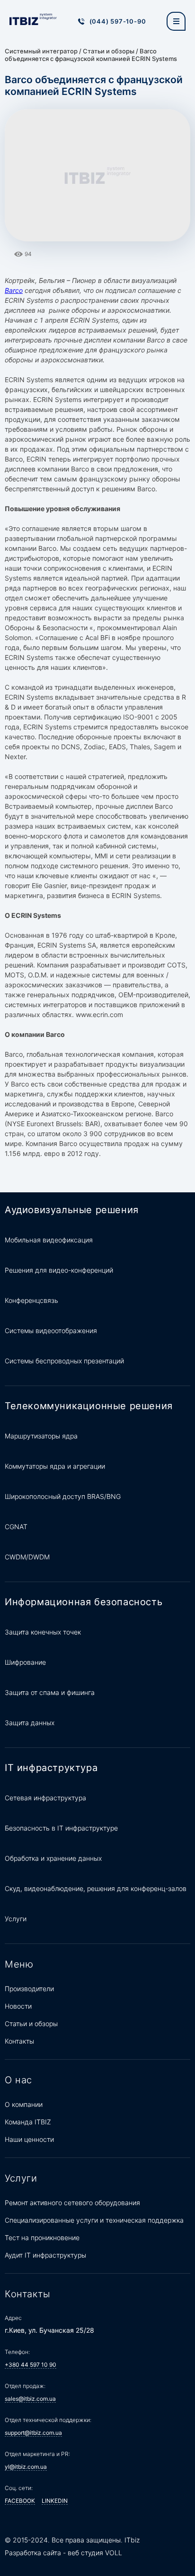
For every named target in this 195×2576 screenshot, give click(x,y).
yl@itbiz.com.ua (26, 2467)
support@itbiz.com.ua (33, 2433)
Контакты (19, 2041)
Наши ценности (29, 2139)
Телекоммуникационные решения (89, 1406)
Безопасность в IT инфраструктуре (61, 1828)
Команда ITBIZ (28, 2122)
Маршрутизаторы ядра (41, 1436)
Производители (29, 1989)
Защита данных (30, 1723)
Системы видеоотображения (51, 1331)
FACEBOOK (20, 2501)
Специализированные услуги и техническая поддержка (94, 2220)
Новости (18, 2006)
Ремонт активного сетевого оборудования (72, 2203)
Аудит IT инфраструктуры (45, 2255)
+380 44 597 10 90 (31, 2365)
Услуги (16, 1919)
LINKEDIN (55, 2501)
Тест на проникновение (42, 2238)
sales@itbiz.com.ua (30, 2399)
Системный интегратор (41, 51)
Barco (14, 290)
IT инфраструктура (51, 1768)
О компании (24, 2104)
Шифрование (25, 1662)
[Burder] (176, 21)
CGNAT (16, 1527)
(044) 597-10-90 (118, 21)
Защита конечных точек (43, 1632)
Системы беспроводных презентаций (64, 1361)
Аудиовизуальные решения (72, 1210)
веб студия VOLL (95, 2553)
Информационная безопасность (84, 1602)
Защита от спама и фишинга (50, 1692)
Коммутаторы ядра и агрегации (55, 1466)
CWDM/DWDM (27, 1557)
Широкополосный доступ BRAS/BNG (63, 1496)
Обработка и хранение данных (53, 1858)
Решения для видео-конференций (59, 1270)
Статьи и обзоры (109, 51)
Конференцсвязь (31, 1300)
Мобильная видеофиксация (49, 1240)
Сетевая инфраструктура (45, 1798)
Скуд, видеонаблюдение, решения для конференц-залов (96, 1888)
